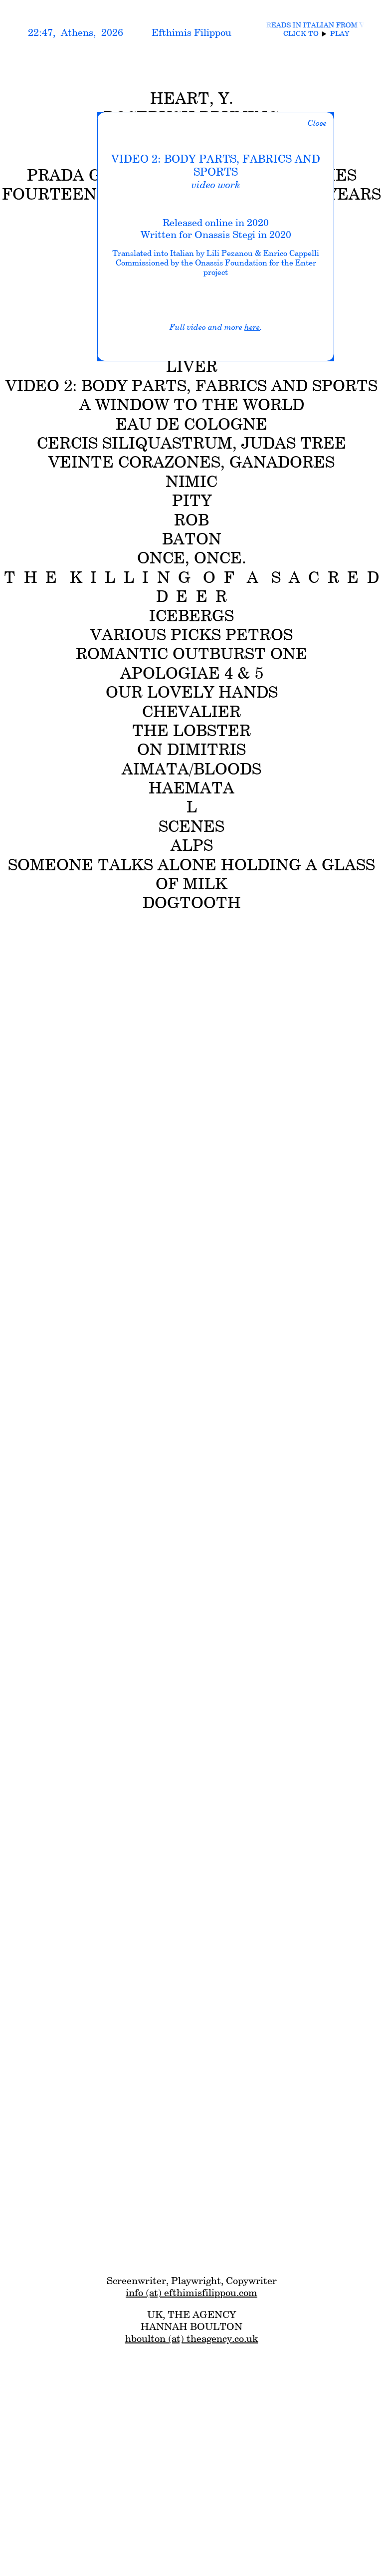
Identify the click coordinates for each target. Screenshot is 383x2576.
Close (317, 123)
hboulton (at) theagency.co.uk (192, 2338)
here (252, 327)
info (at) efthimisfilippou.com (191, 2293)
